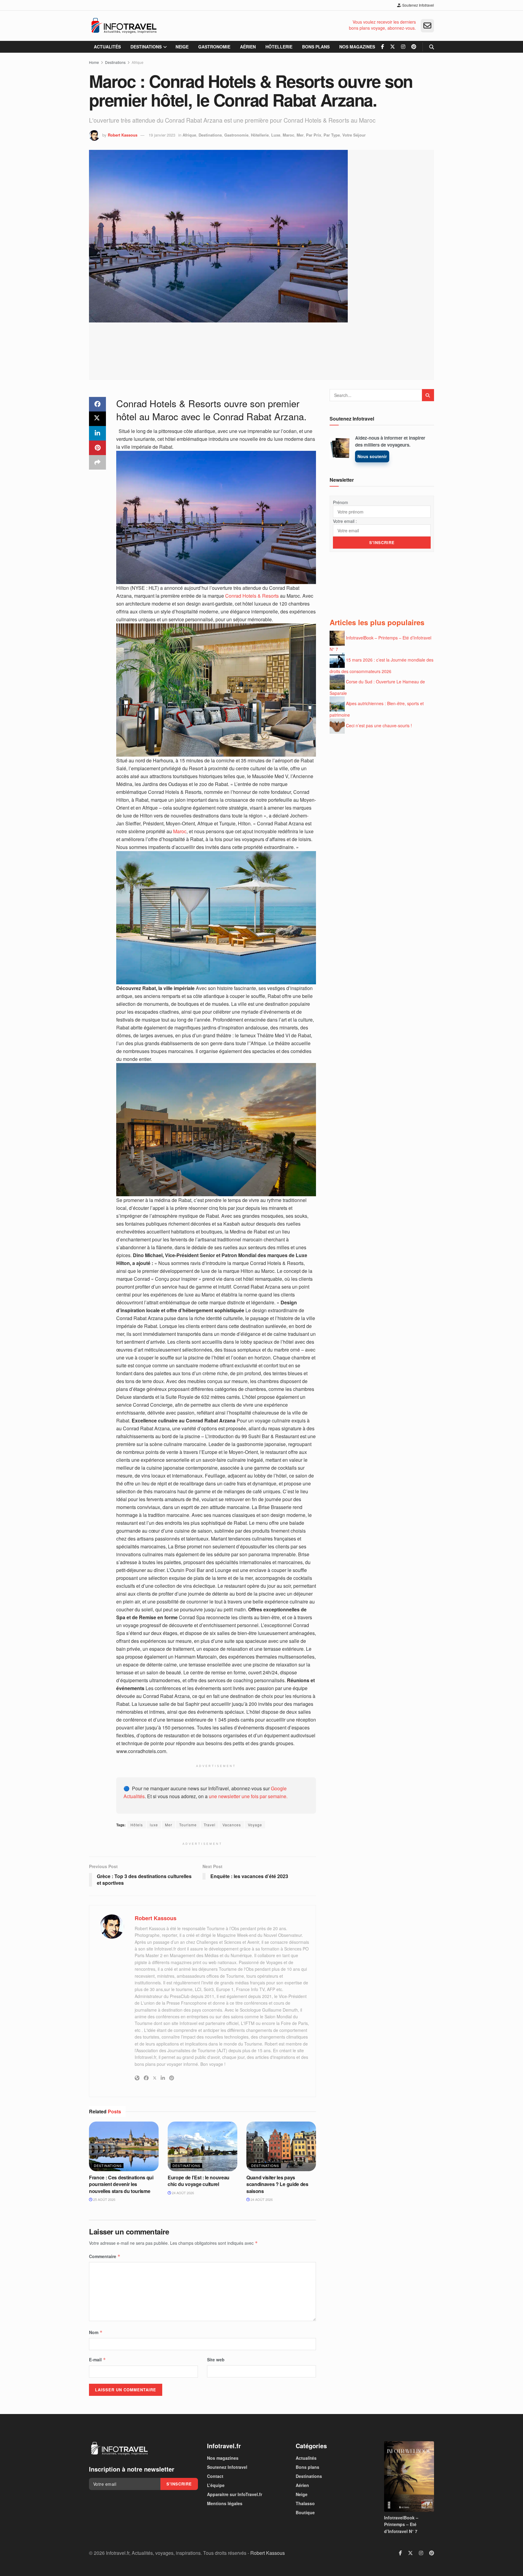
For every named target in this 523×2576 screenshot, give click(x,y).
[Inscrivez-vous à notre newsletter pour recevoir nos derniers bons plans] (427, 26)
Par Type (332, 135)
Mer (300, 135)
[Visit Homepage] (124, 26)
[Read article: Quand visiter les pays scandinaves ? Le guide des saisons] (281, 2146)
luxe (154, 1825)
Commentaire (105, 2256)
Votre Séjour (354, 135)
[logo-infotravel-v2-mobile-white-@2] (119, 2449)
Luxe (276, 135)
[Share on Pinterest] (97, 448)
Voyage (255, 1825)
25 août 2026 (104, 2199)
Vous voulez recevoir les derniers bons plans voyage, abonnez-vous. (382, 25)
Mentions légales (225, 2503)
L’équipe (216, 2485)
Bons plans (316, 47)
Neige (182, 47)
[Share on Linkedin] (97, 433)
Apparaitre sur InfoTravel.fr (235, 2494)
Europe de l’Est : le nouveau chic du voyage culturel (199, 2181)
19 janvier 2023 (162, 135)
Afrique (138, 62)
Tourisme (188, 1825)
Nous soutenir (372, 456)
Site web (216, 2360)
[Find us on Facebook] (383, 47)
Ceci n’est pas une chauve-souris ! (379, 725)
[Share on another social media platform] (97, 462)
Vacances (232, 1825)
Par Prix (314, 135)
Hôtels (137, 1825)
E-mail (97, 2360)
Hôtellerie (279, 47)
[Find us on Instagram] (403, 47)
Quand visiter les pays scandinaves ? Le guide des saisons (277, 2184)
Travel (210, 1825)
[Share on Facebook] (97, 404)
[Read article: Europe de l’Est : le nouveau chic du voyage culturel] (202, 2146)
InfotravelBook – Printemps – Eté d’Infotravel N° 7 (401, 2524)
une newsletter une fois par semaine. (248, 1796)
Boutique (305, 2512)
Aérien (248, 47)
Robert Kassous (123, 135)
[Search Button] (432, 47)
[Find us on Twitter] (393, 47)
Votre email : (345, 521)
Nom (96, 2332)
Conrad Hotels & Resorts (252, 596)
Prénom (340, 502)
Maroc (288, 135)
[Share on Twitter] (97, 419)
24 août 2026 (183, 2193)
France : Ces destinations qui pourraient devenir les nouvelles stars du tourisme (121, 2184)
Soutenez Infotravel (418, 5)
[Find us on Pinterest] (414, 47)
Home (94, 62)
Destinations (146, 47)
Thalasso (305, 2503)
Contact (215, 2476)
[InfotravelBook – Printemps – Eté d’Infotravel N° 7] (409, 2477)
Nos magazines (357, 47)
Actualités (107, 47)
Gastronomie (214, 47)
